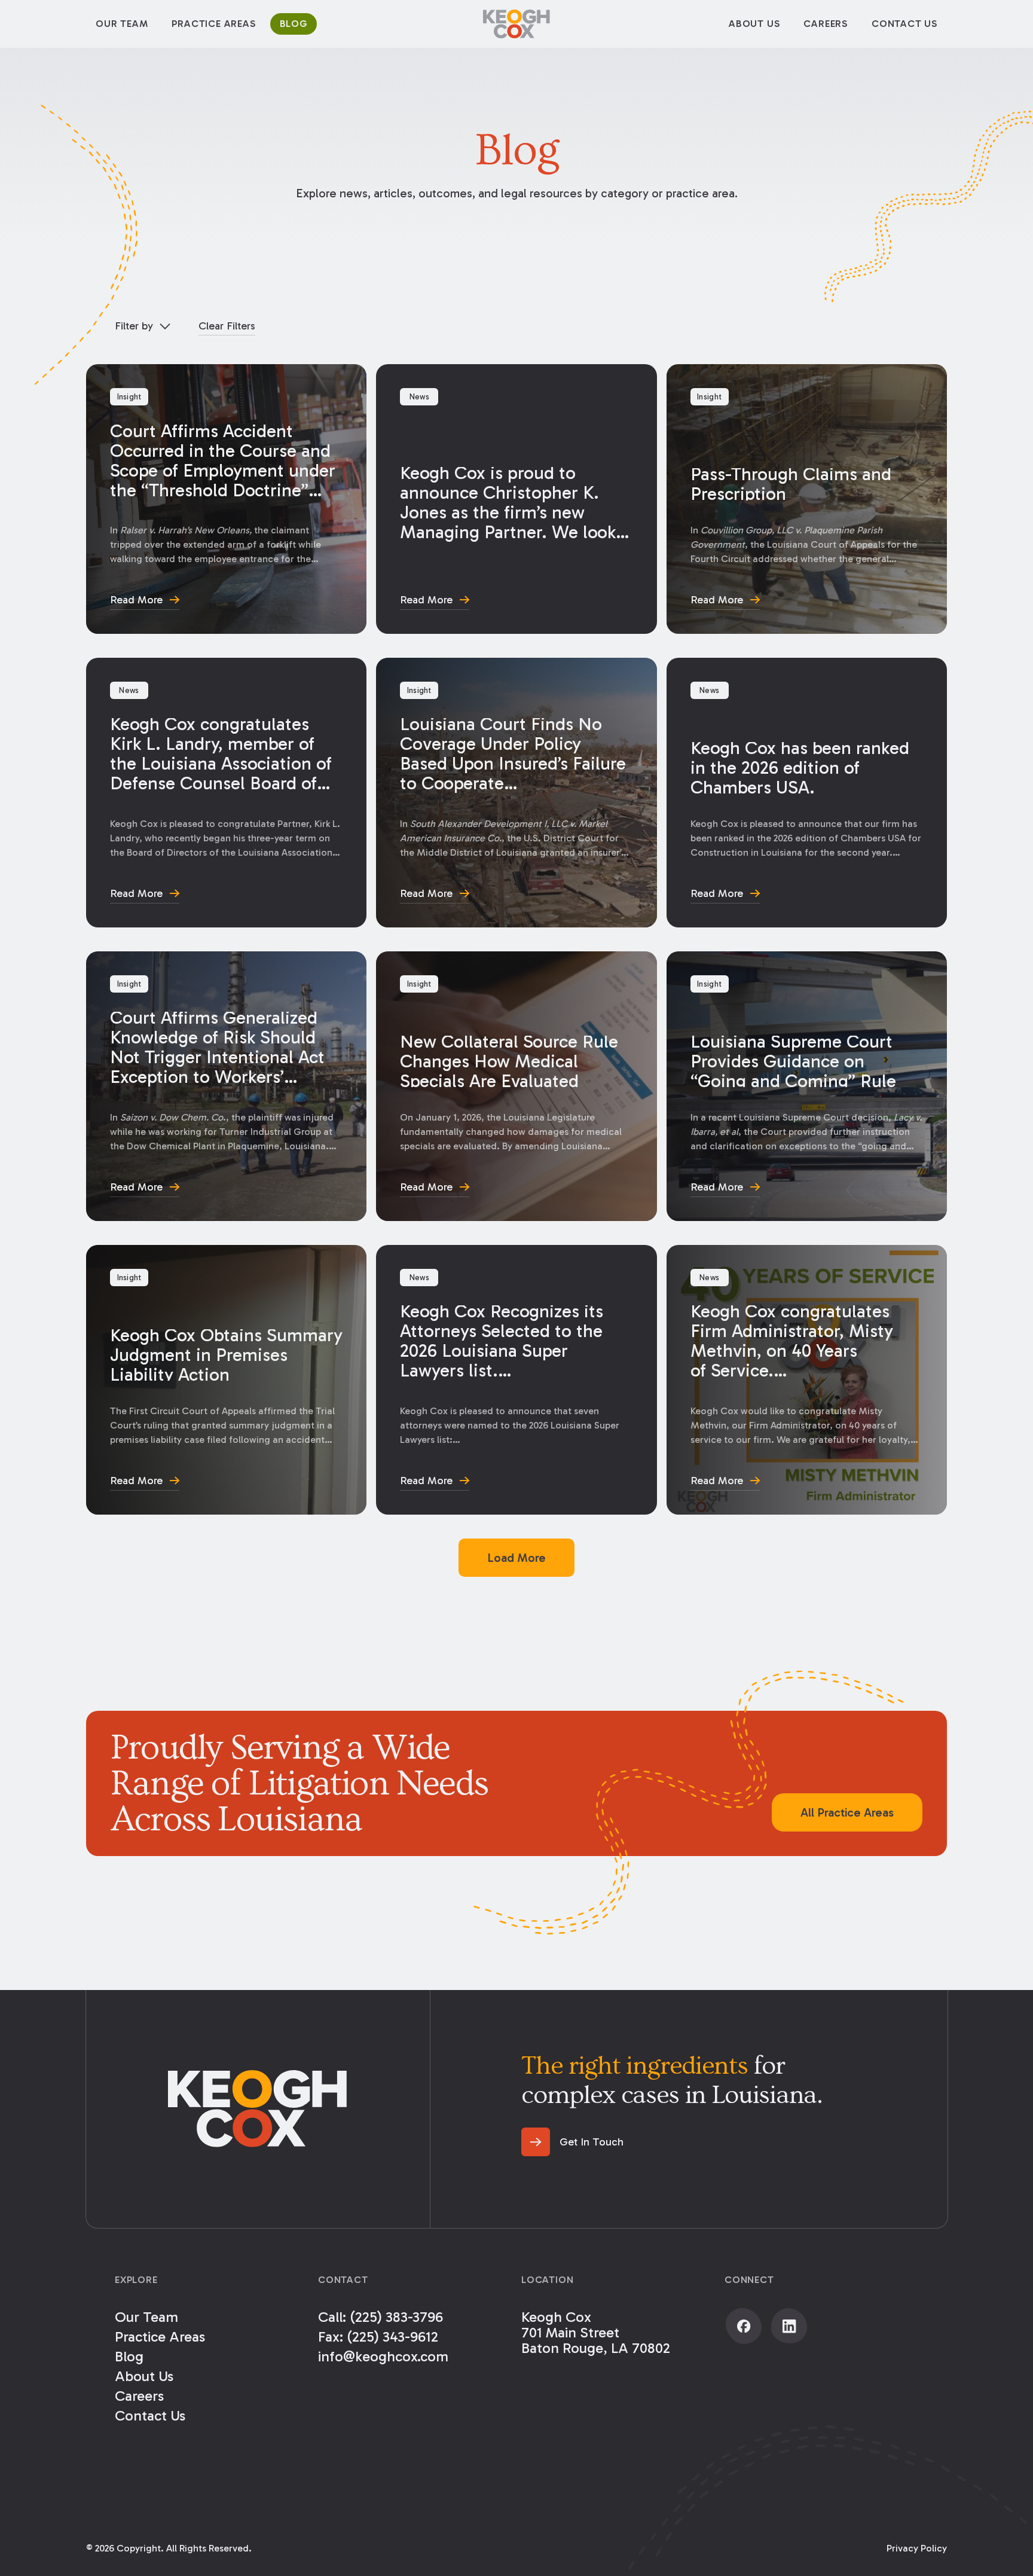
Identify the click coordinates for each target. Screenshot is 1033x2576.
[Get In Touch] (572, 2142)
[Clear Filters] (227, 326)
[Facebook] (744, 2326)
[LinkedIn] (789, 2326)
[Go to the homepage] (258, 2109)
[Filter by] (142, 326)
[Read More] (226, 499)
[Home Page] (516, 24)
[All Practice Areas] (847, 1812)
